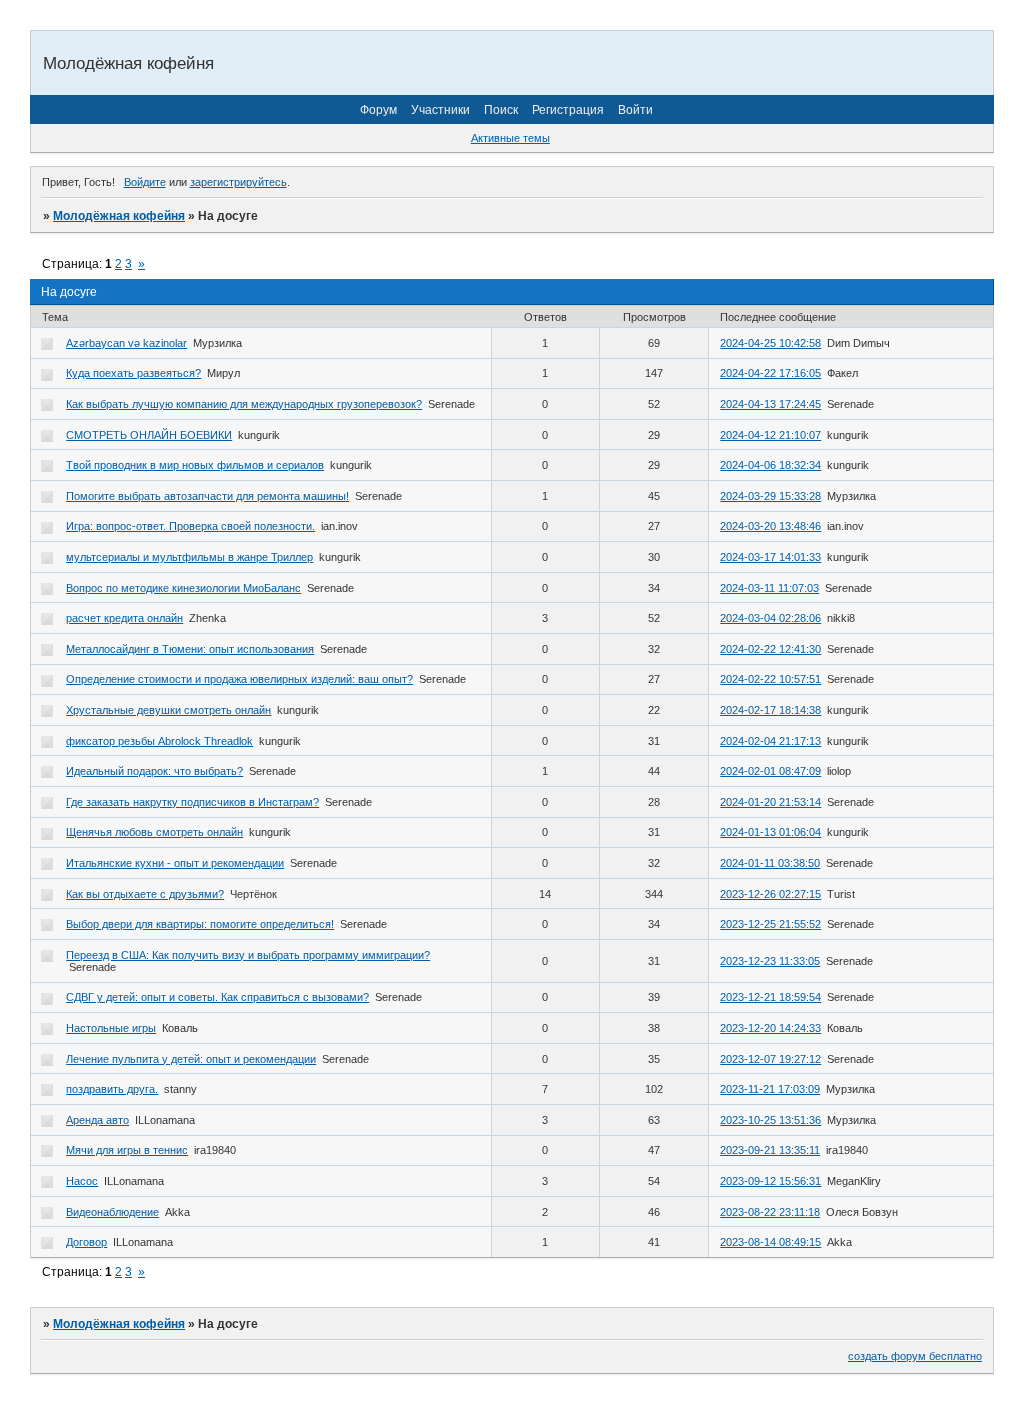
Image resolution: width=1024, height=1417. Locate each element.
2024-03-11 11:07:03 (769, 588)
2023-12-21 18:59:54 (770, 997)
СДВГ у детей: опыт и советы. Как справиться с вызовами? (217, 997)
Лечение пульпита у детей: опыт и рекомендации (191, 1059)
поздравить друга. (112, 1089)
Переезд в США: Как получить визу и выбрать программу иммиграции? (248, 955)
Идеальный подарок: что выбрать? (154, 771)
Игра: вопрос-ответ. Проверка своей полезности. (190, 526)
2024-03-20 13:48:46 (770, 526)
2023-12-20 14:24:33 (770, 1028)
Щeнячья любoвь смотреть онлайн (154, 832)
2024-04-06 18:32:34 (770, 465)
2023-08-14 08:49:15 (770, 1242)
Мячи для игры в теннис (127, 1150)
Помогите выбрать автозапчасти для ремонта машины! (207, 496)
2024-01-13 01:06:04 (770, 832)
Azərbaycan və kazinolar (126, 343)
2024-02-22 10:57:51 (770, 679)
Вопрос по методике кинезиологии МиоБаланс (183, 588)
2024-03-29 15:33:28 (770, 496)
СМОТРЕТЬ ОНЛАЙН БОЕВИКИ (149, 435)
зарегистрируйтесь (238, 182)
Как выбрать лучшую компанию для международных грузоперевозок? (244, 404)
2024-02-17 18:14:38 (770, 710)
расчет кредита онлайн (124, 618)
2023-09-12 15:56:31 (770, 1181)
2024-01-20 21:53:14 (770, 802)
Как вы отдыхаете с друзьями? (145, 894)
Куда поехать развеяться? (133, 373)
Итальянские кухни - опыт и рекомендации (175, 863)
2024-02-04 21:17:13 (770, 741)
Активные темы (510, 138)
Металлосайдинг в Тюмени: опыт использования (190, 649)
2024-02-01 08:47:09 (770, 771)
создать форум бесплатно (915, 1356)
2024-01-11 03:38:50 (770, 863)
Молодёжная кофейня (119, 216)
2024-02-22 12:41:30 (770, 649)
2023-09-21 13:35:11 (770, 1150)
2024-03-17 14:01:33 (770, 557)
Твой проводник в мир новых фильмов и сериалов (195, 465)
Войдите (145, 182)
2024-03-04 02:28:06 (770, 618)
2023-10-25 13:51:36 (770, 1120)
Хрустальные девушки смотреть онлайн (168, 710)
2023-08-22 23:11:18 (770, 1212)
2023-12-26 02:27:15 (770, 894)
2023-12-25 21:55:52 (770, 924)
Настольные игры (111, 1028)
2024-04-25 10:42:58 (770, 343)
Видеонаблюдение (112, 1212)
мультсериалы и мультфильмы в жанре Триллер (189, 557)
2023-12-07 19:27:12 (770, 1059)
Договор (86, 1242)
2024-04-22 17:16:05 (770, 373)
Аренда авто (97, 1120)
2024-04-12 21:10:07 (770, 435)
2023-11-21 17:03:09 (770, 1089)
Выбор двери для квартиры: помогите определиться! (200, 924)
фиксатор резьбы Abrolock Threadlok (159, 741)
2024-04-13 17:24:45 (770, 404)
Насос (82, 1181)
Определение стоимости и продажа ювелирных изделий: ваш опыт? (239, 679)
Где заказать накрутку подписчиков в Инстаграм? (192, 802)
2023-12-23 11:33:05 (770, 961)
